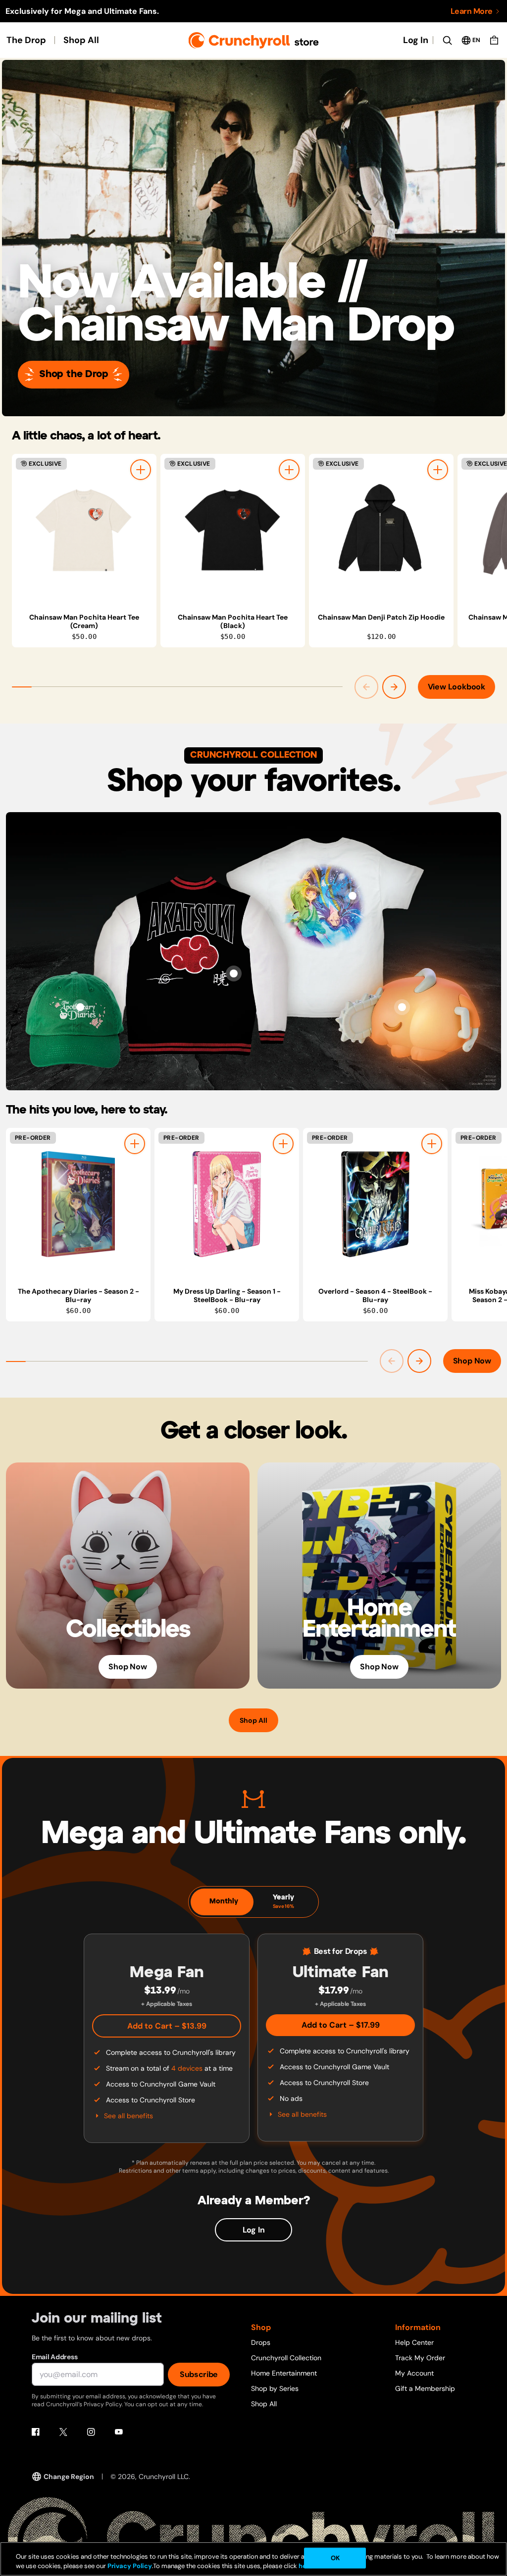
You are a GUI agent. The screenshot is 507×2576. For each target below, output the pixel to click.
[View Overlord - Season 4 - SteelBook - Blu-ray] (375, 1204)
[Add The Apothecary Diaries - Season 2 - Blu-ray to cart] (135, 1144)
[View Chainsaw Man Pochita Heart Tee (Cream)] (84, 530)
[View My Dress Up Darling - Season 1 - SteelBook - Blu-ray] (227, 1204)
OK (335, 2558)
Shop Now (472, 1361)
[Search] (447, 40)
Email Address (54, 2357)
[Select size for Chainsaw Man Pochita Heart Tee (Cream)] (141, 470)
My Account (414, 2373)
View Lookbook (456, 687)
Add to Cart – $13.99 (167, 2026)
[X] (63, 2432)
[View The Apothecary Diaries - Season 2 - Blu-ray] (78, 1204)
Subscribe (199, 2374)
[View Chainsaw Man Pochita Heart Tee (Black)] (233, 530)
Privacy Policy (130, 2566)
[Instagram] (91, 2432)
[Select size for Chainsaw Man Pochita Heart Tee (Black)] (289, 470)
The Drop (26, 40)
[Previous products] (366, 687)
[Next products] (394, 687)
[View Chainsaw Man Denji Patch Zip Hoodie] (381, 530)
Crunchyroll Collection (286, 2358)
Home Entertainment (284, 2373)
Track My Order (420, 2358)
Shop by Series (275, 2388)
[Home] (254, 40)
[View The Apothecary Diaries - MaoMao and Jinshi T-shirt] (353, 896)
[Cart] (494, 40)
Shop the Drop (74, 374)
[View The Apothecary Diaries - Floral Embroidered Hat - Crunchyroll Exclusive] (80, 1007)
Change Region (69, 2477)
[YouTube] (119, 2432)
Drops (261, 2342)
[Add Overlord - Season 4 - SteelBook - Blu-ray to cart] (432, 1144)
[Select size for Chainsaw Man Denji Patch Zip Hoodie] (438, 470)
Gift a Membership (425, 2388)
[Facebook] (36, 2432)
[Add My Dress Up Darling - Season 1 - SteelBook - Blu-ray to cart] (283, 1144)
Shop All (81, 40)
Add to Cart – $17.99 (341, 2025)
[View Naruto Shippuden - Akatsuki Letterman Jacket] (234, 973)
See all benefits (128, 2116)
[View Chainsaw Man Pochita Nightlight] (402, 1007)
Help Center (414, 2342)
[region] (259, 551)
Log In (416, 40)
